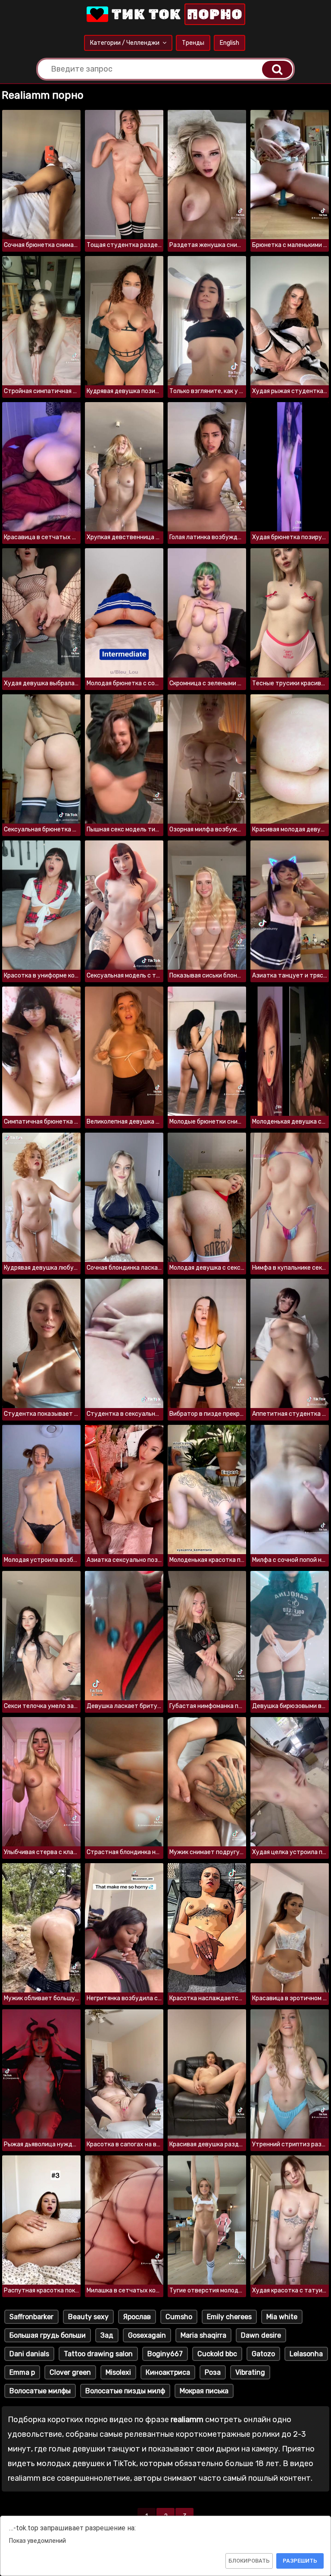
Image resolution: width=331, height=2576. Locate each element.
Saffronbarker (31, 2317)
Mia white (282, 2317)
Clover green (70, 2372)
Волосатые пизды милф (125, 2391)
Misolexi (118, 2372)
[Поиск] (277, 69)
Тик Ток (175, 14)
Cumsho (179, 2317)
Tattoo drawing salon (98, 2354)
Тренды (193, 43)
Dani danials (29, 2354)
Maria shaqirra (203, 2335)
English (230, 43)
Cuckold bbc (217, 2354)
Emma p (22, 2372)
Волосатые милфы (40, 2391)
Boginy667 (165, 2354)
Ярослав (137, 2317)
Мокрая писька (204, 2391)
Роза (213, 2372)
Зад (107, 2335)
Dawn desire (261, 2335)
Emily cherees (229, 2317)
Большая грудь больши (48, 2335)
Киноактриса (168, 2372)
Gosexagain (147, 2335)
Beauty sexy (88, 2317)
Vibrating (250, 2372)
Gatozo (263, 2354)
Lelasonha (306, 2354)
